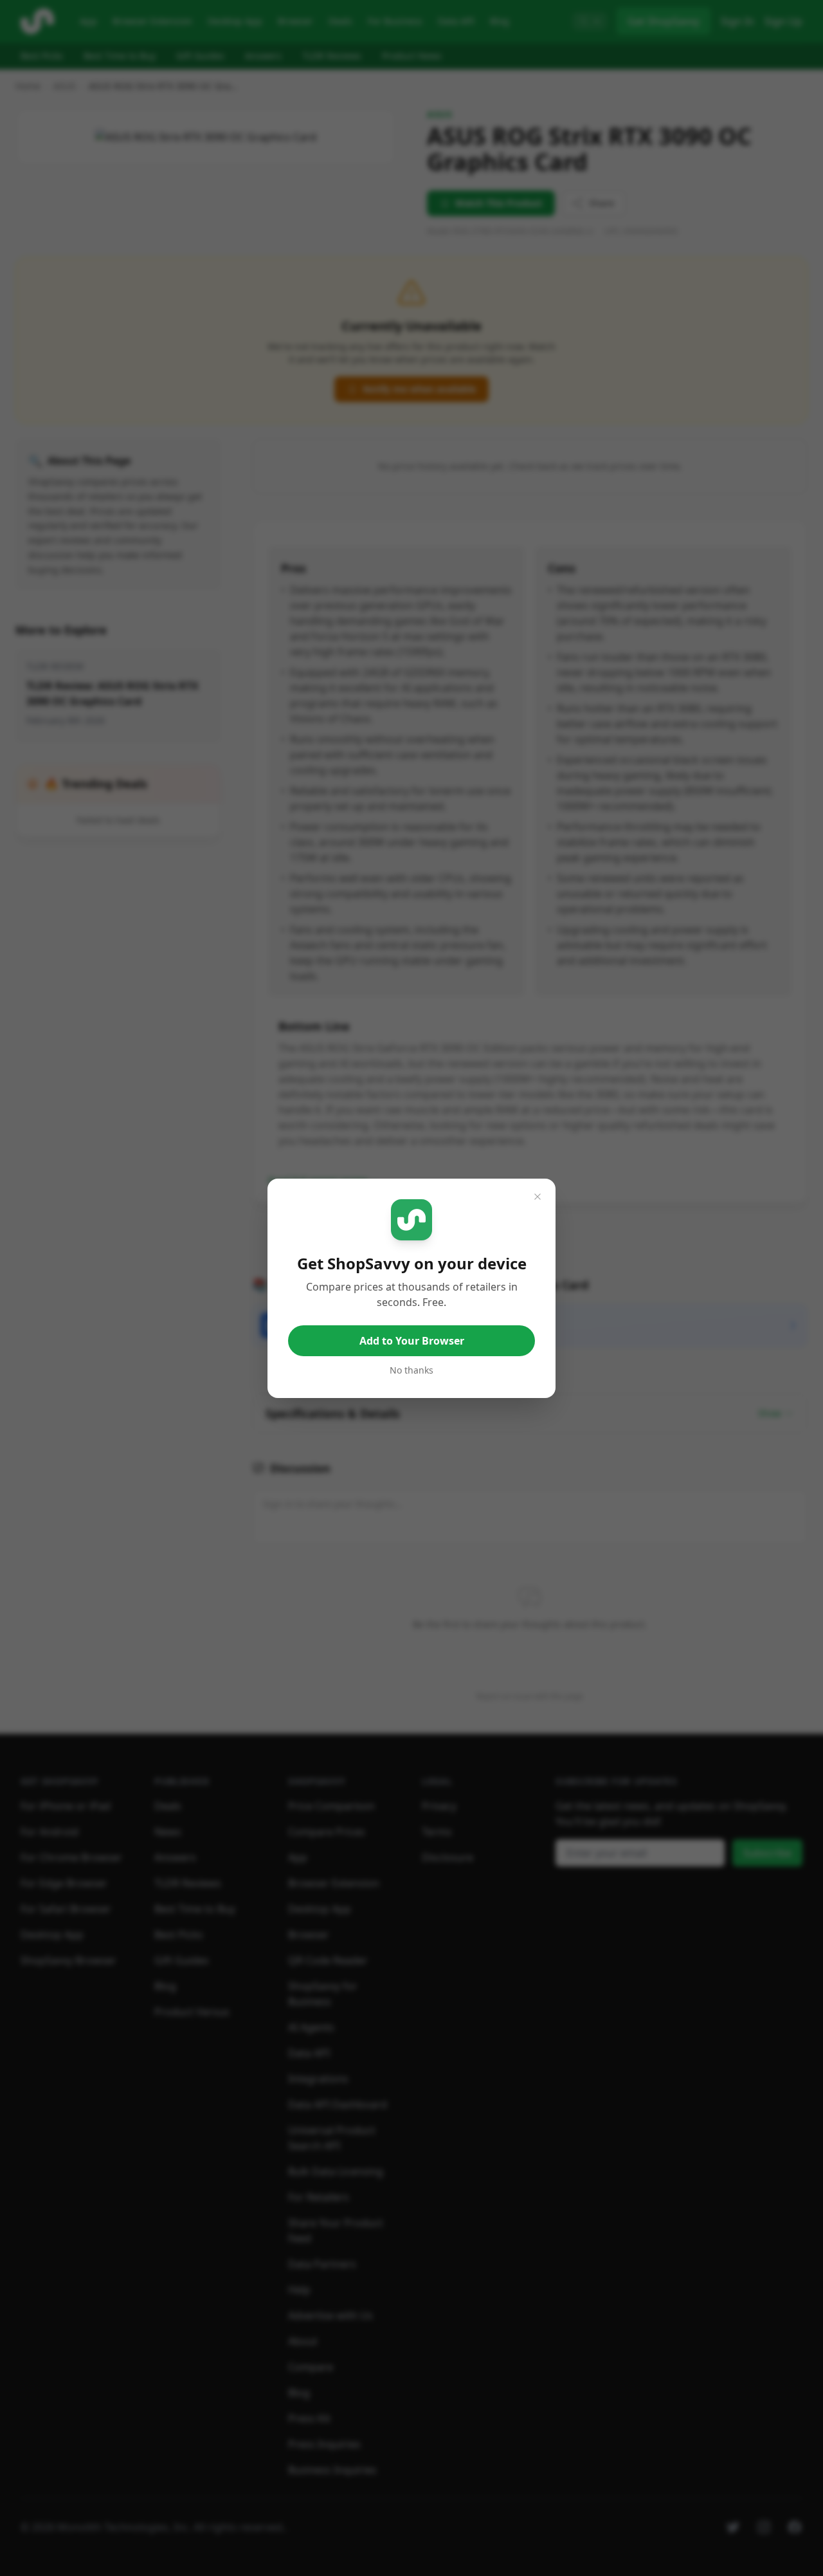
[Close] (538, 1197)
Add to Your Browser (412, 1341)
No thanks (411, 1370)
